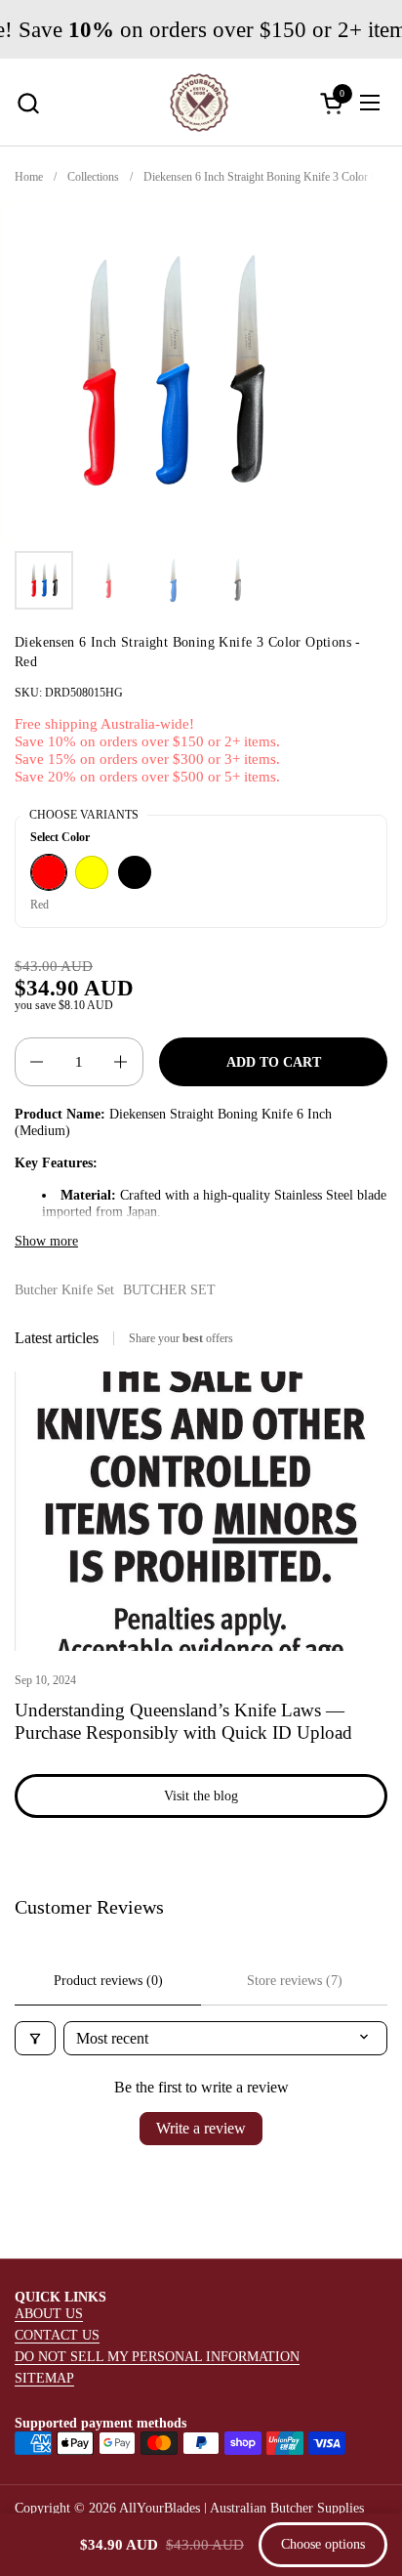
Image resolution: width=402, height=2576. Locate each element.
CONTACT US (57, 2335)
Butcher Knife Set (64, 1289)
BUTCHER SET (169, 1289)
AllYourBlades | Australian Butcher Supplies (241, 2508)
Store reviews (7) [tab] (295, 1981)
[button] (28, 103)
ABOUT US (49, 2313)
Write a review (201, 2128)
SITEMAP (44, 2378)
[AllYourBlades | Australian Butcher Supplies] (199, 103)
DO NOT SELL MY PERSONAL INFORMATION (157, 2356)
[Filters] (35, 2038)
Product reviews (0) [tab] (108, 1981)
